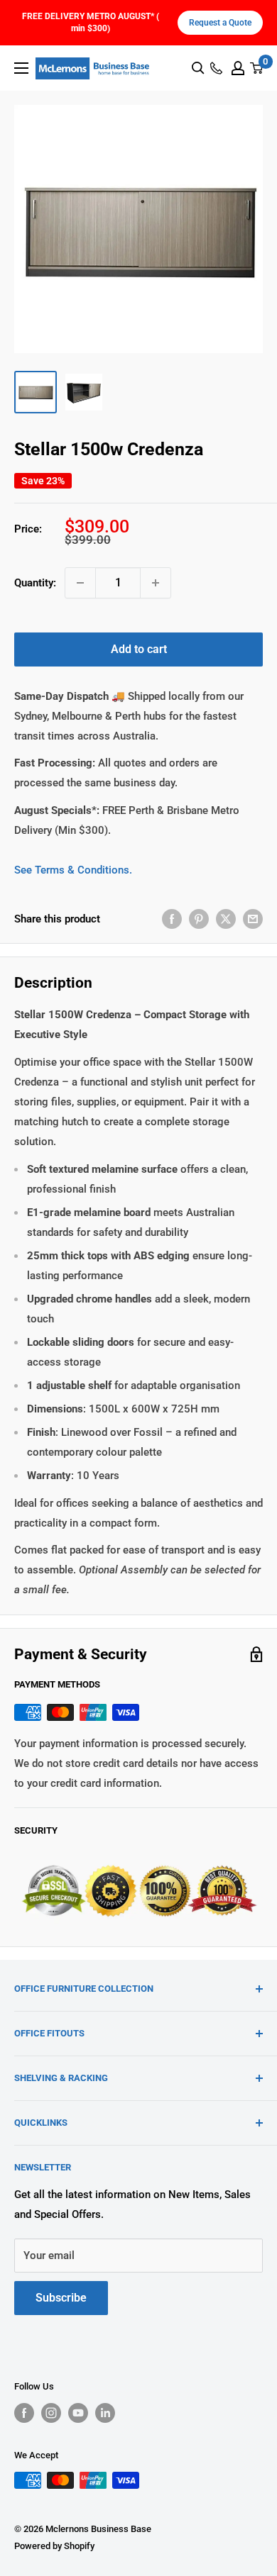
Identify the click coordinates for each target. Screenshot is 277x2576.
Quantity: (35, 583)
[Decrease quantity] (80, 583)
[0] (257, 68)
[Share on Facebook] (172, 919)
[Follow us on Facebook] (24, 2413)
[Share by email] (253, 919)
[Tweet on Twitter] (226, 919)
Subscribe (61, 2298)
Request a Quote (220, 23)
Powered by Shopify (54, 2546)
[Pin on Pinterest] (199, 919)
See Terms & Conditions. (73, 870)
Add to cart (139, 649)
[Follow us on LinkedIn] (105, 2413)
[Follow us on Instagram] (51, 2413)
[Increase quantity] (156, 583)
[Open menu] (21, 68)
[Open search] (198, 68)
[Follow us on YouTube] (78, 2413)
